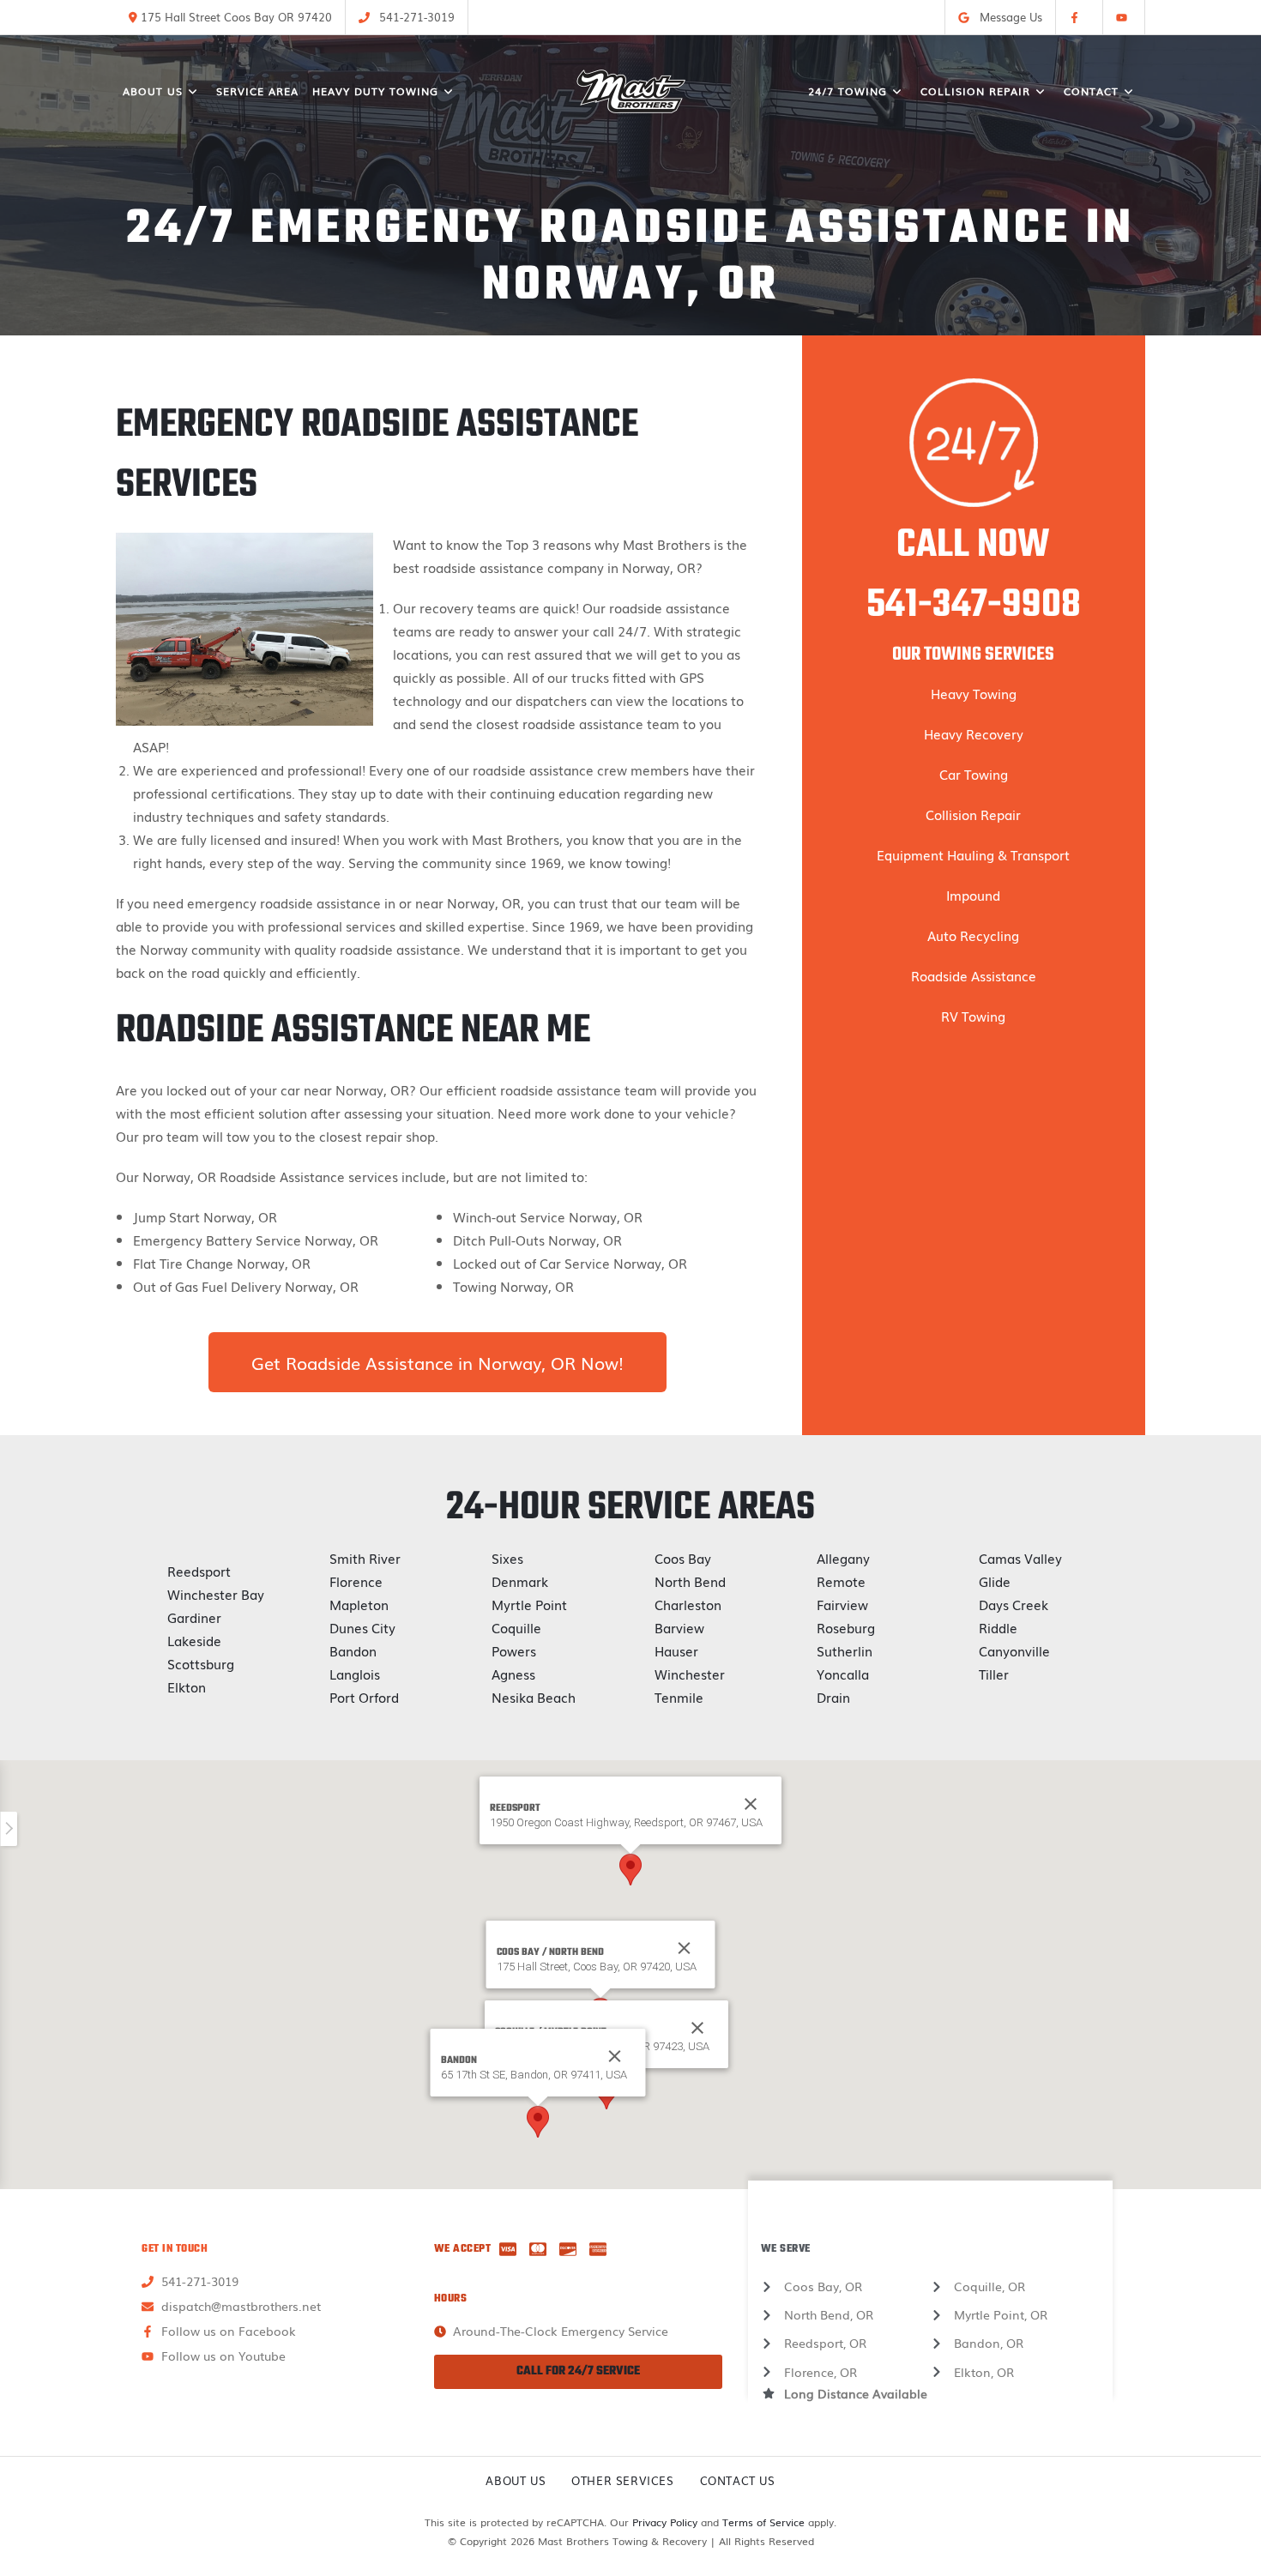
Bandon (353, 1650)
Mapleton (359, 1604)
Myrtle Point (529, 1604)
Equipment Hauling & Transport (973, 854)
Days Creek (1014, 1604)
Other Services (622, 2480)
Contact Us (738, 2480)
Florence (356, 1581)
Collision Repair (973, 814)
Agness (513, 1674)
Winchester (690, 1674)
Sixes (507, 1558)
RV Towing (973, 1016)
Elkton (187, 1686)
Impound (973, 895)
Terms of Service (763, 2522)
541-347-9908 (974, 606)
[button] (630, 1870)
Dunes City (362, 1627)
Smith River (365, 1558)
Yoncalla (843, 1674)
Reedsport (199, 1571)
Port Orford (364, 1697)
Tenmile (679, 1697)
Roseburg (846, 1627)
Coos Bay (683, 1558)
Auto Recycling (973, 935)
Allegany (843, 1558)
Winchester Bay (216, 1594)
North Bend (690, 1581)
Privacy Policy (665, 2522)
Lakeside (194, 1640)
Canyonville (1014, 1650)
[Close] (685, 1948)
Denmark (520, 1581)
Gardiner (194, 1617)
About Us (516, 2480)
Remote (841, 1581)
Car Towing (974, 774)
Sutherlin (845, 1650)
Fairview (842, 1604)
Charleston (688, 1604)
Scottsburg (201, 1663)
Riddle (998, 1627)
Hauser (676, 1650)
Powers (514, 1650)
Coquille (516, 1627)
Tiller (994, 1674)
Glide (995, 1581)
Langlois (355, 1674)
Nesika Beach (534, 1697)
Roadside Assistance (974, 975)
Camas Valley (1020, 1558)
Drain (833, 1697)
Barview (679, 1627)
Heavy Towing (974, 693)
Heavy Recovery (974, 733)
